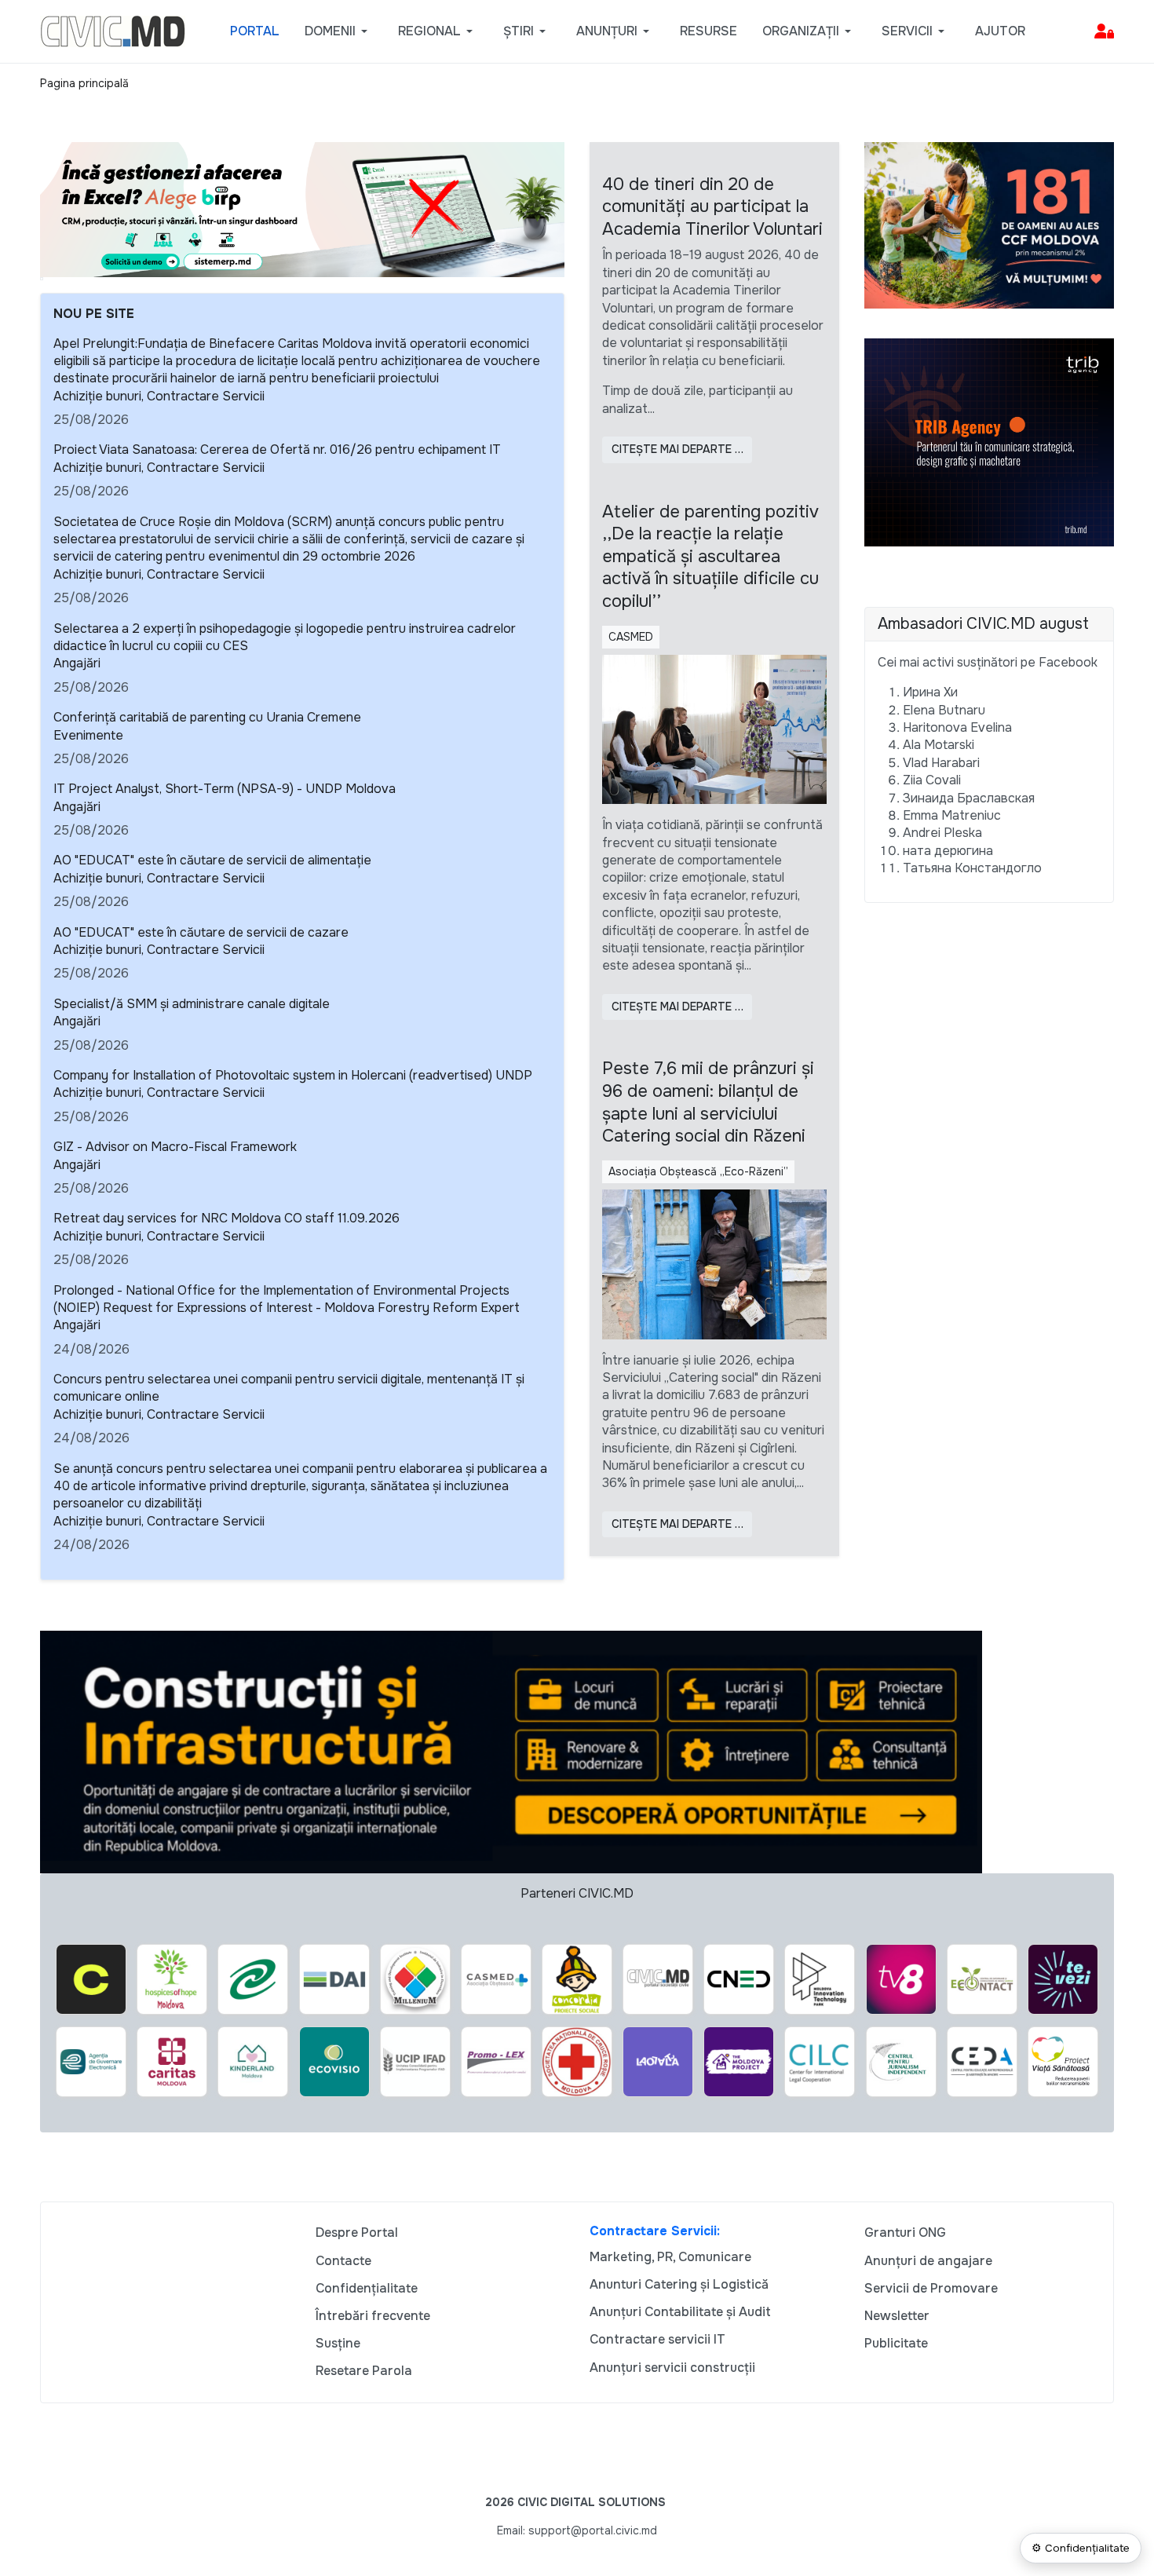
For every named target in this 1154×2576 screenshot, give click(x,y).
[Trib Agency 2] (989, 442)
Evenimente (88, 735)
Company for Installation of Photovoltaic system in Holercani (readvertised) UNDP (293, 1075)
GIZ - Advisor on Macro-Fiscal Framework (175, 1147)
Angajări (77, 663)
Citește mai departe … (677, 449)
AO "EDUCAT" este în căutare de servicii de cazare (201, 932)
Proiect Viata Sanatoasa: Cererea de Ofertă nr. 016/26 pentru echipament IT (277, 449)
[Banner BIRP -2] (302, 208)
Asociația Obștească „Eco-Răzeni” (698, 1171)
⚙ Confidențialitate (1081, 2548)
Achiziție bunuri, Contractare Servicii (159, 396)
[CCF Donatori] (989, 224)
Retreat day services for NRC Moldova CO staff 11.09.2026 (226, 1218)
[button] (339, 31)
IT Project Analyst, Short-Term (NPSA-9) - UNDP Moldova (225, 789)
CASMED (631, 637)
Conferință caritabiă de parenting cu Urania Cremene (207, 717)
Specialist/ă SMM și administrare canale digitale (192, 1004)
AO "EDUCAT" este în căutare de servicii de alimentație (212, 860)
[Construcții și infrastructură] (511, 1750)
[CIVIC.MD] (113, 30)
